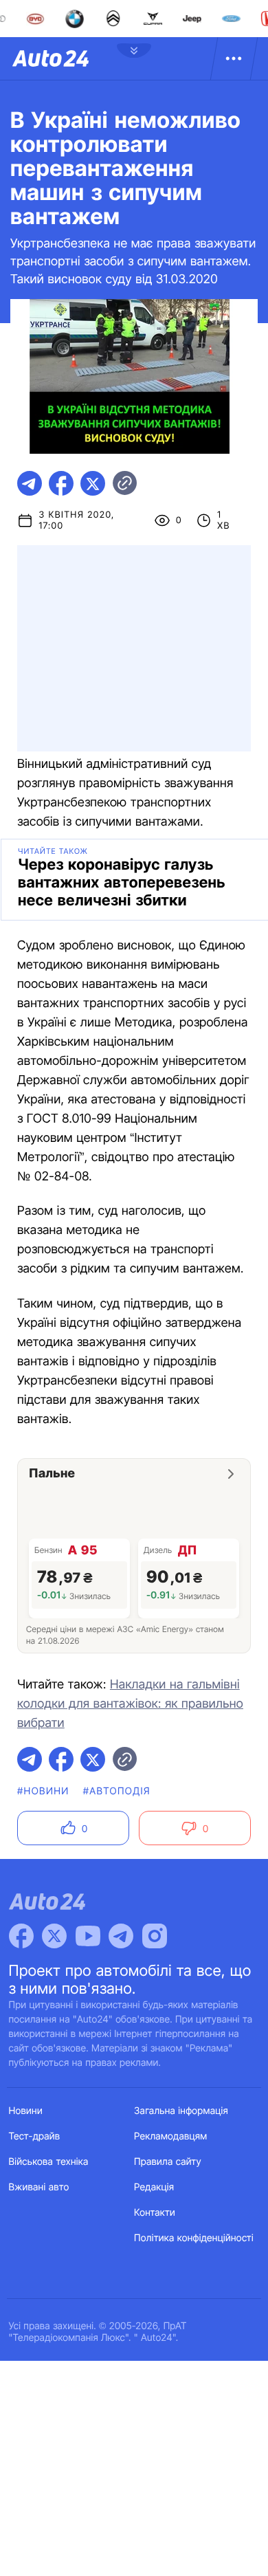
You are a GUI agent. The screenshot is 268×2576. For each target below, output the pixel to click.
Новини (26, 2111)
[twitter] (93, 483)
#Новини (43, 1791)
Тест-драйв (35, 2136)
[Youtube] (88, 1936)
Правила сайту (168, 2162)
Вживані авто (39, 2187)
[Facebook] (21, 1936)
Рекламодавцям (171, 2136)
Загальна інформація (181, 2111)
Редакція (154, 2187)
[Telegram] (121, 1936)
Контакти (155, 2213)
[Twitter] (54, 1936)
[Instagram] (155, 1936)
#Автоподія (117, 1791)
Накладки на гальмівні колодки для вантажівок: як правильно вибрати (130, 1704)
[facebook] (61, 483)
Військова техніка (49, 2162)
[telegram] (30, 483)
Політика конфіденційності (194, 2238)
